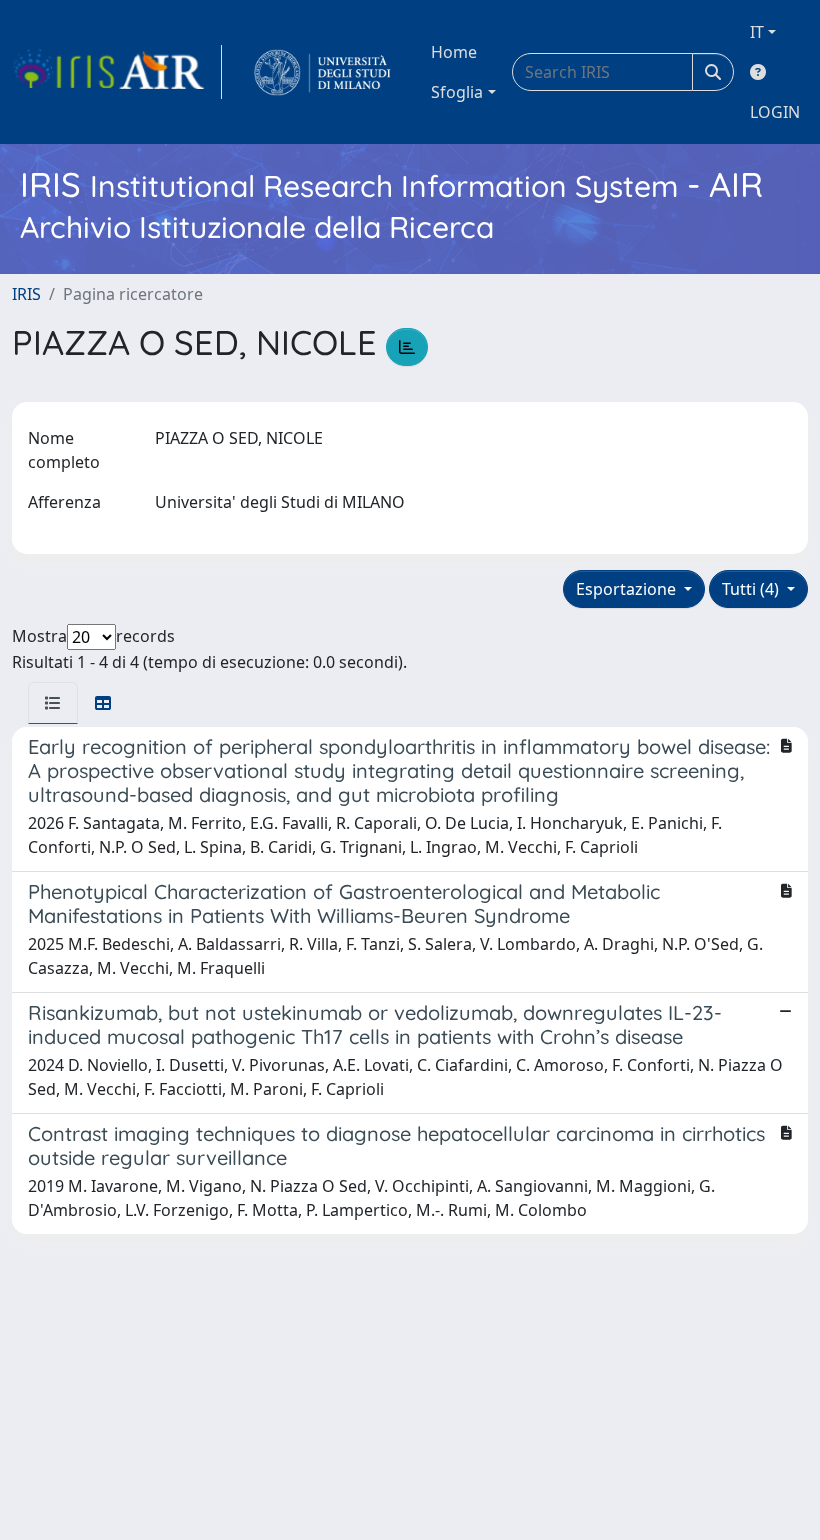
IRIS (26, 294)
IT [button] (757, 32)
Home (454, 52)
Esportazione (628, 589)
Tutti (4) (752, 589)
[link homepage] (117, 72)
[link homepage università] (322, 72)
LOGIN (775, 112)
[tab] (53, 703)
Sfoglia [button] (457, 92)
